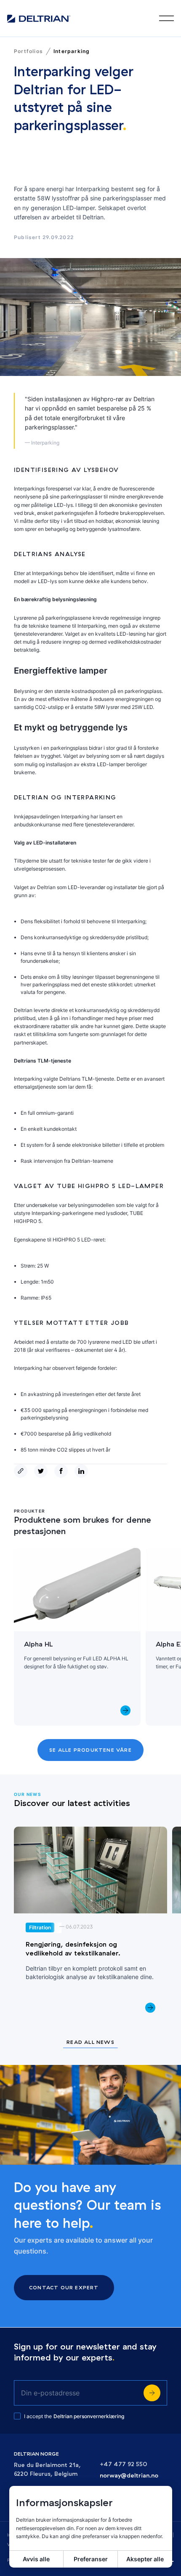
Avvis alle (36, 2559)
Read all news (90, 2042)
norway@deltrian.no (129, 2476)
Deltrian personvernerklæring (89, 2416)
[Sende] (152, 2393)
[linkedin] (83, 1471)
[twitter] (43, 1471)
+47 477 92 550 (124, 2464)
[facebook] (63, 1471)
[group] (77, 1637)
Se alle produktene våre (90, 1750)
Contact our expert (64, 2287)
